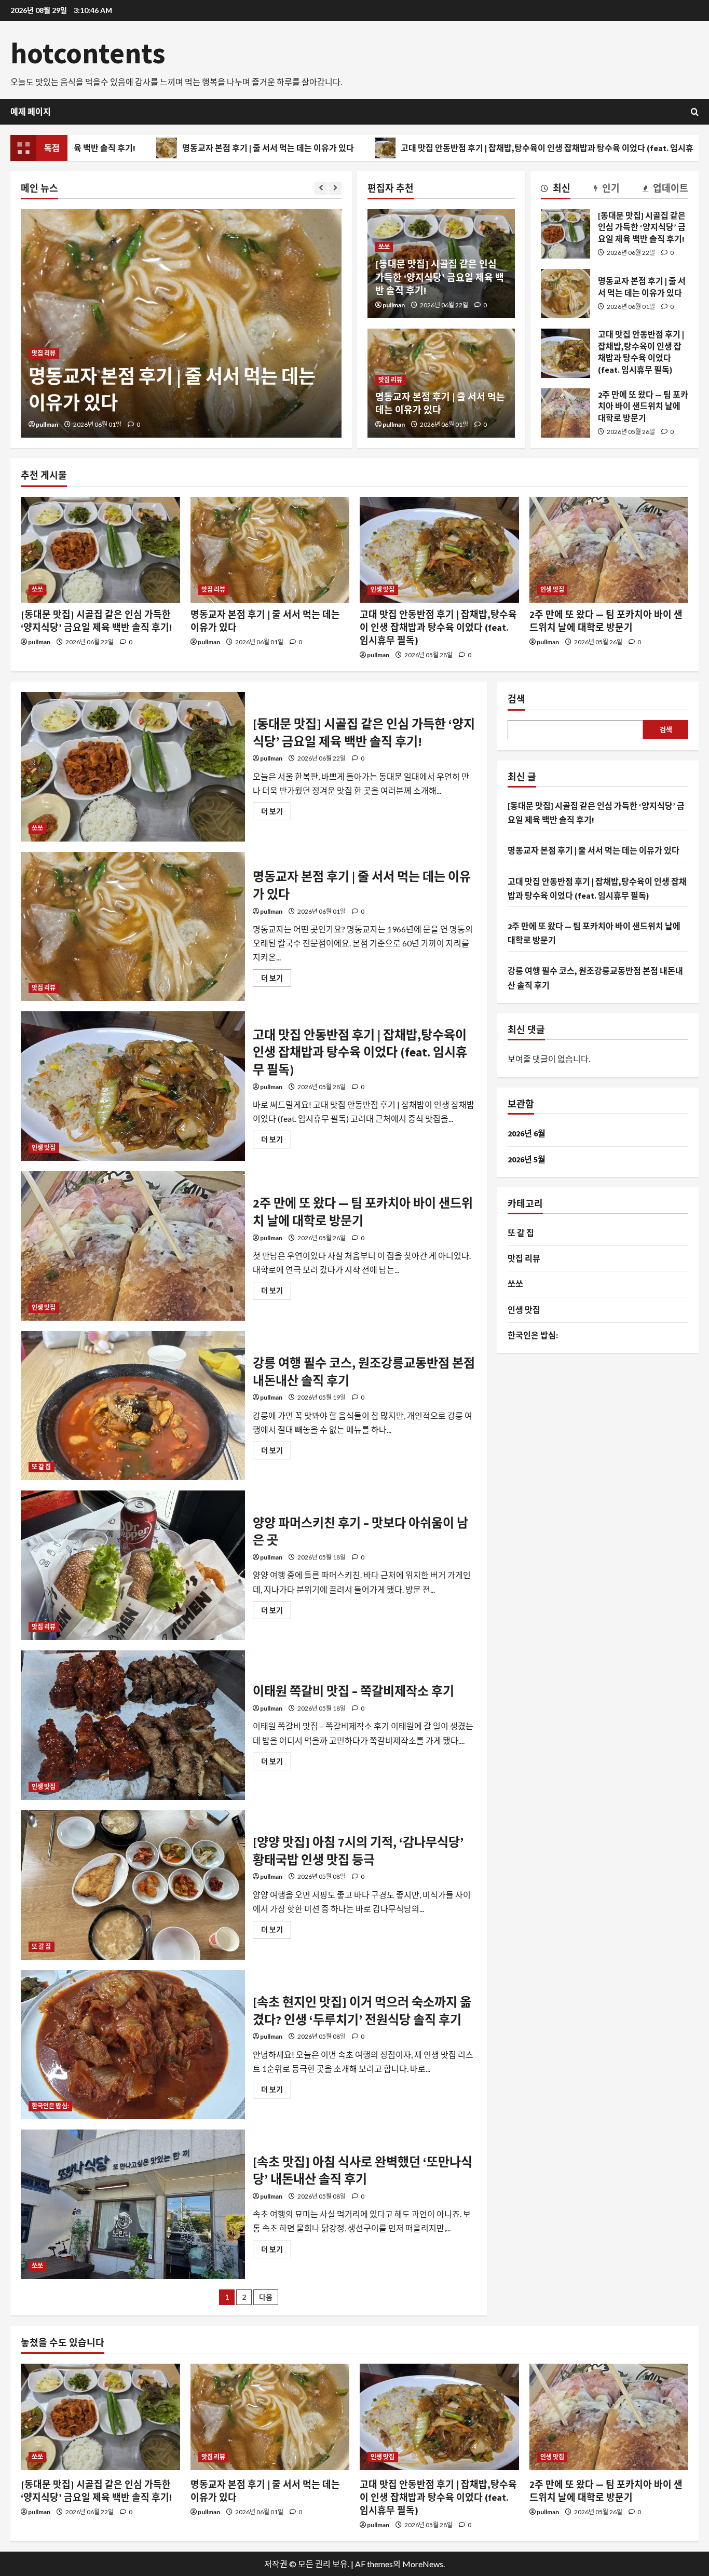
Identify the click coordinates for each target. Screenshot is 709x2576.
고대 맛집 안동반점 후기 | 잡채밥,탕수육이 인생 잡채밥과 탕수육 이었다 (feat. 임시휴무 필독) (443, 148)
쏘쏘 (384, 247)
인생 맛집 (383, 589)
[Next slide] (335, 188)
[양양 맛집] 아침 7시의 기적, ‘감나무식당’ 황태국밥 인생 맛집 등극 (133, 1885)
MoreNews (423, 2564)
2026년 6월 (527, 1133)
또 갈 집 (42, 1467)
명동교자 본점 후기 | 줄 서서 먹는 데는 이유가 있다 (150, 148)
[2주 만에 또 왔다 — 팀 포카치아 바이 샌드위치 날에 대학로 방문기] (609, 550)
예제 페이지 (31, 112)
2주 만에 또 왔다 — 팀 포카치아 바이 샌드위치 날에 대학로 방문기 (565, 413)
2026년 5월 (527, 1159)
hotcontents (88, 53)
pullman (47, 424)
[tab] (556, 190)
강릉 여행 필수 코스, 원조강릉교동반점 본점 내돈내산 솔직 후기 (133, 1406)
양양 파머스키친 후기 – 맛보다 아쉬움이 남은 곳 (133, 1565)
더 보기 (276, 813)
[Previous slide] (321, 188)
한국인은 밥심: (50, 2106)
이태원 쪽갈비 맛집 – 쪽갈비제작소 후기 (133, 1725)
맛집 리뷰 (44, 353)
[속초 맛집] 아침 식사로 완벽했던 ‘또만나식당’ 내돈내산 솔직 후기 (133, 2204)
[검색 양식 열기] (695, 112)
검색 (516, 699)
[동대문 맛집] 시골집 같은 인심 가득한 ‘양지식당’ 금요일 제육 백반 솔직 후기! (440, 277)
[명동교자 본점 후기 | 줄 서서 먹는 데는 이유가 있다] (181, 323)
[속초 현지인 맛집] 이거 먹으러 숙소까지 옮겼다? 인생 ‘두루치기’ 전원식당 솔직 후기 (133, 2045)
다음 (266, 2297)
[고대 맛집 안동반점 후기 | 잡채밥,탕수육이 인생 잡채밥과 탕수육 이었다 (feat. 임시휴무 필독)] (439, 550)
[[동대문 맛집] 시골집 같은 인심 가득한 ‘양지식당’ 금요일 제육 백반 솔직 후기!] (100, 550)
